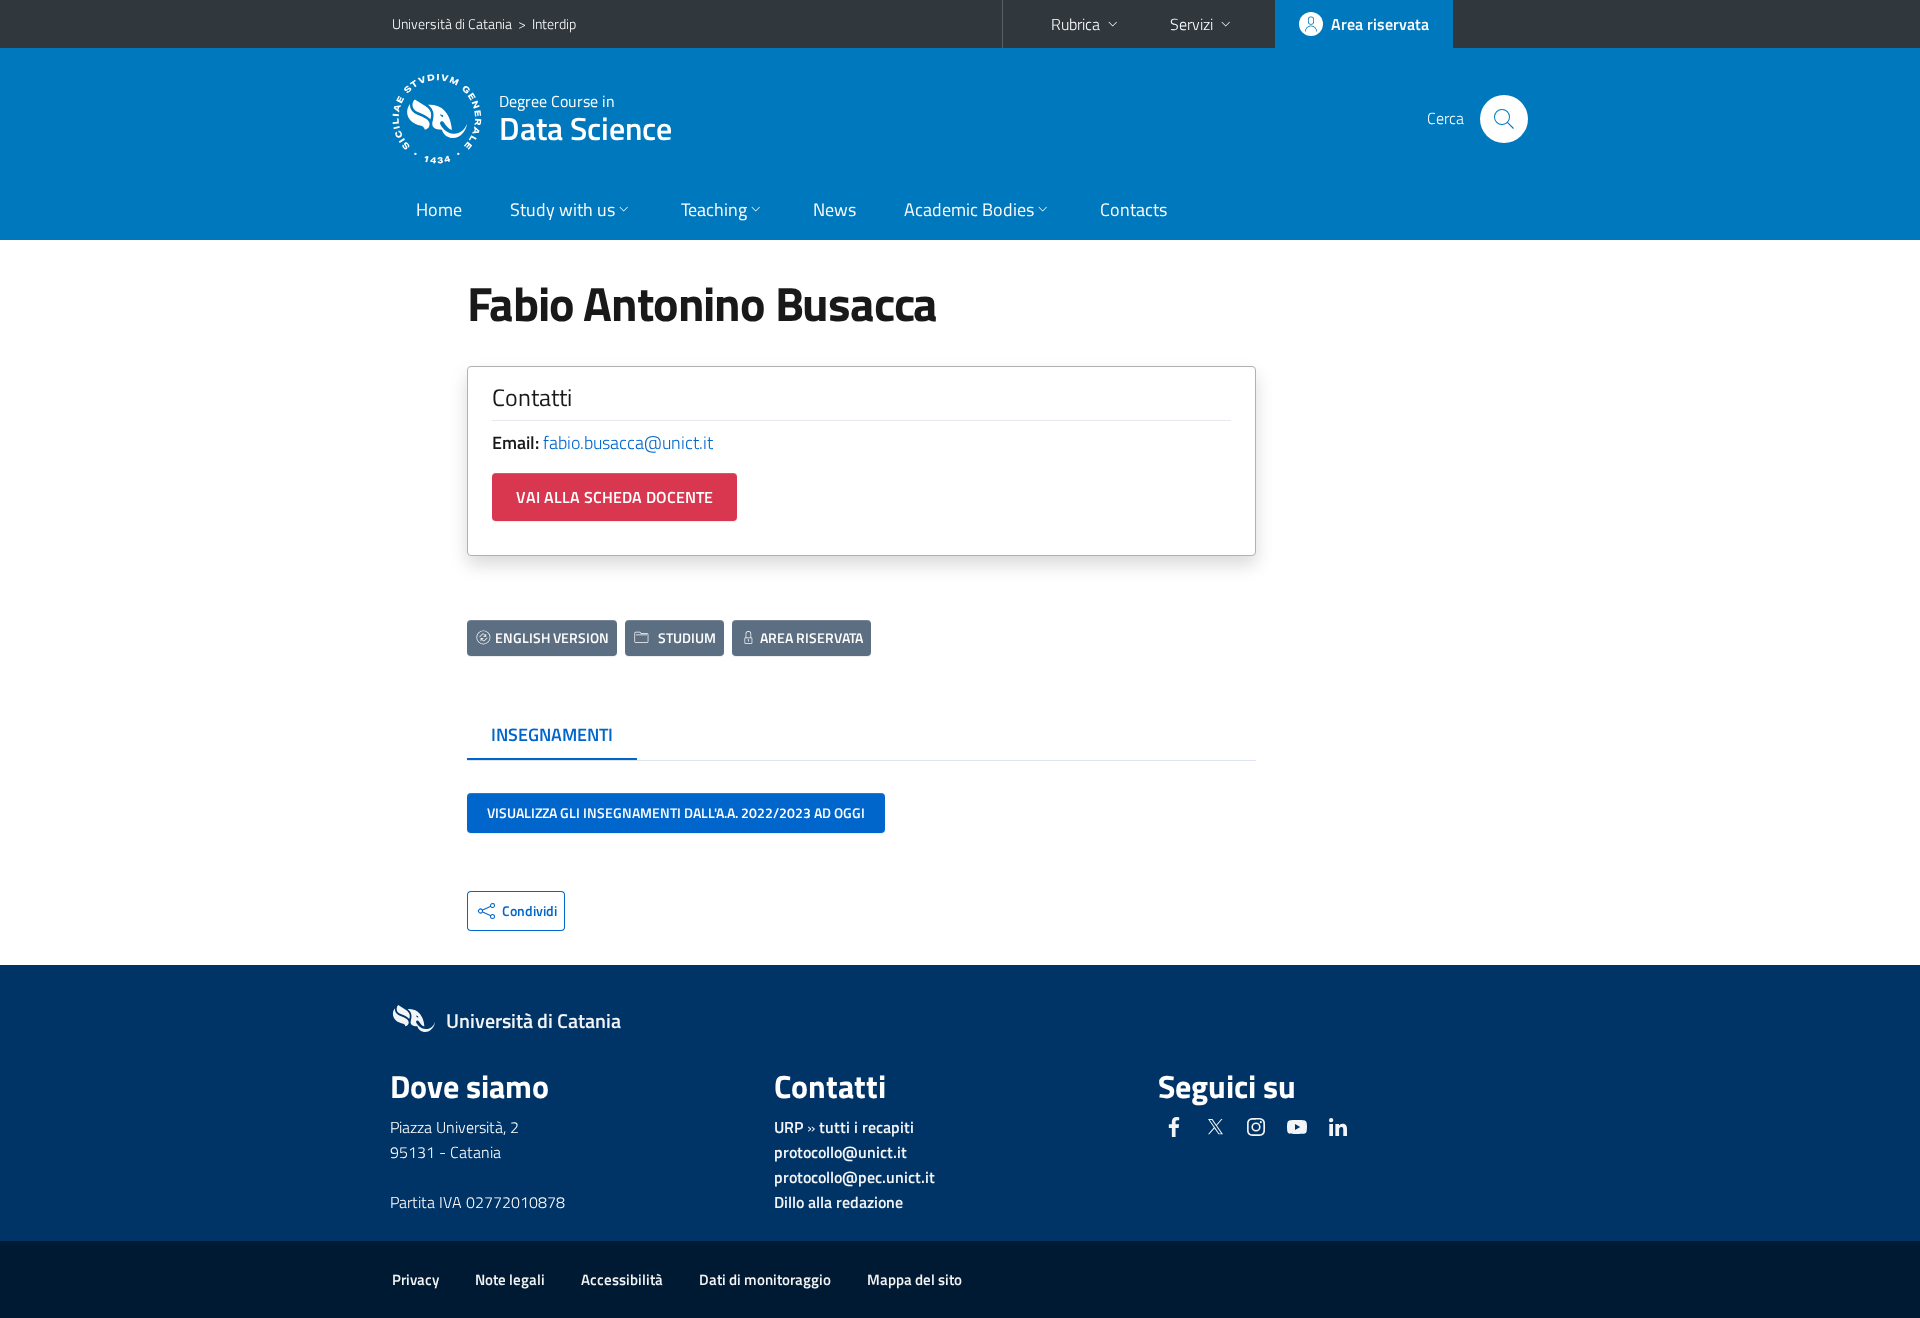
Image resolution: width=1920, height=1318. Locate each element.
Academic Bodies (969, 209)
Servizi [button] (1191, 24)
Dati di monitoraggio (765, 1279)
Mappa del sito (914, 1279)
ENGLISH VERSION (552, 637)
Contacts (1133, 209)
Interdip (554, 23)
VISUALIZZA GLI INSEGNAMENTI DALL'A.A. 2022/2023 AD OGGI (676, 812)
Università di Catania (452, 23)
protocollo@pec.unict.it (854, 1177)
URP (788, 1127)
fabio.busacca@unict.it (628, 442)
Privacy (415, 1279)
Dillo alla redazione (838, 1202)
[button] (516, 911)
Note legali (510, 1279)
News (834, 209)
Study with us (562, 209)
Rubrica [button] (1075, 24)
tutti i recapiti (866, 1127)
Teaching (714, 209)
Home (439, 209)
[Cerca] (1504, 119)
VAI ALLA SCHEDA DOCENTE (614, 497)
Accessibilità (622, 1279)
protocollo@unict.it (840, 1152)
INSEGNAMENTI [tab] (552, 734)
